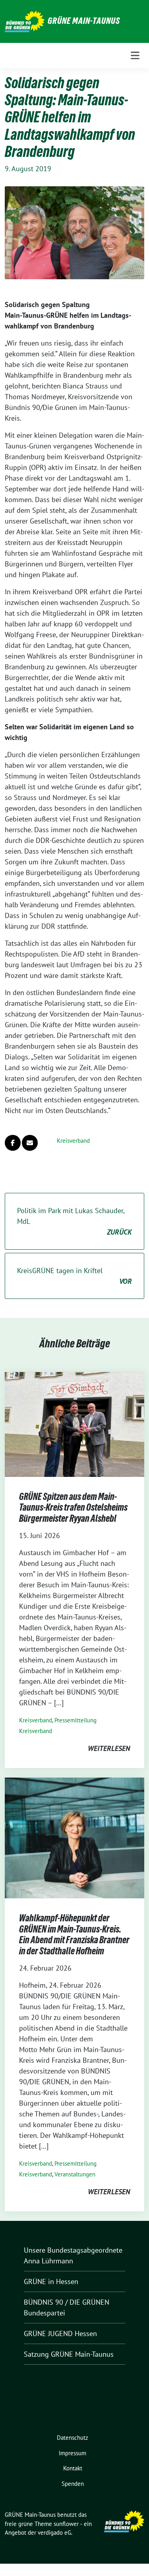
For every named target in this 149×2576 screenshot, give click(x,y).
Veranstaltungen (75, 2174)
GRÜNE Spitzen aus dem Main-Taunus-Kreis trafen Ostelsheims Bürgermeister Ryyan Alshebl (73, 1507)
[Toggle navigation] (135, 56)
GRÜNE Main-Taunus (84, 21)
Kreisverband (73, 1141)
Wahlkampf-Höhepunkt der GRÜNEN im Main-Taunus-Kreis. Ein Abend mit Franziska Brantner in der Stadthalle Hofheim (74, 1934)
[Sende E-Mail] (30, 1143)
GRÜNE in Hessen (51, 2281)
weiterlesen (109, 1748)
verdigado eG (54, 2533)
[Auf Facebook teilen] (13, 1143)
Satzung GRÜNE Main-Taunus (69, 2354)
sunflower (66, 2524)
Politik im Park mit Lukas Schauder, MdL (74, 1221)
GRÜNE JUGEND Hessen (60, 2333)
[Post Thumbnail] (74, 1424)
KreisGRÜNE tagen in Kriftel (74, 1276)
